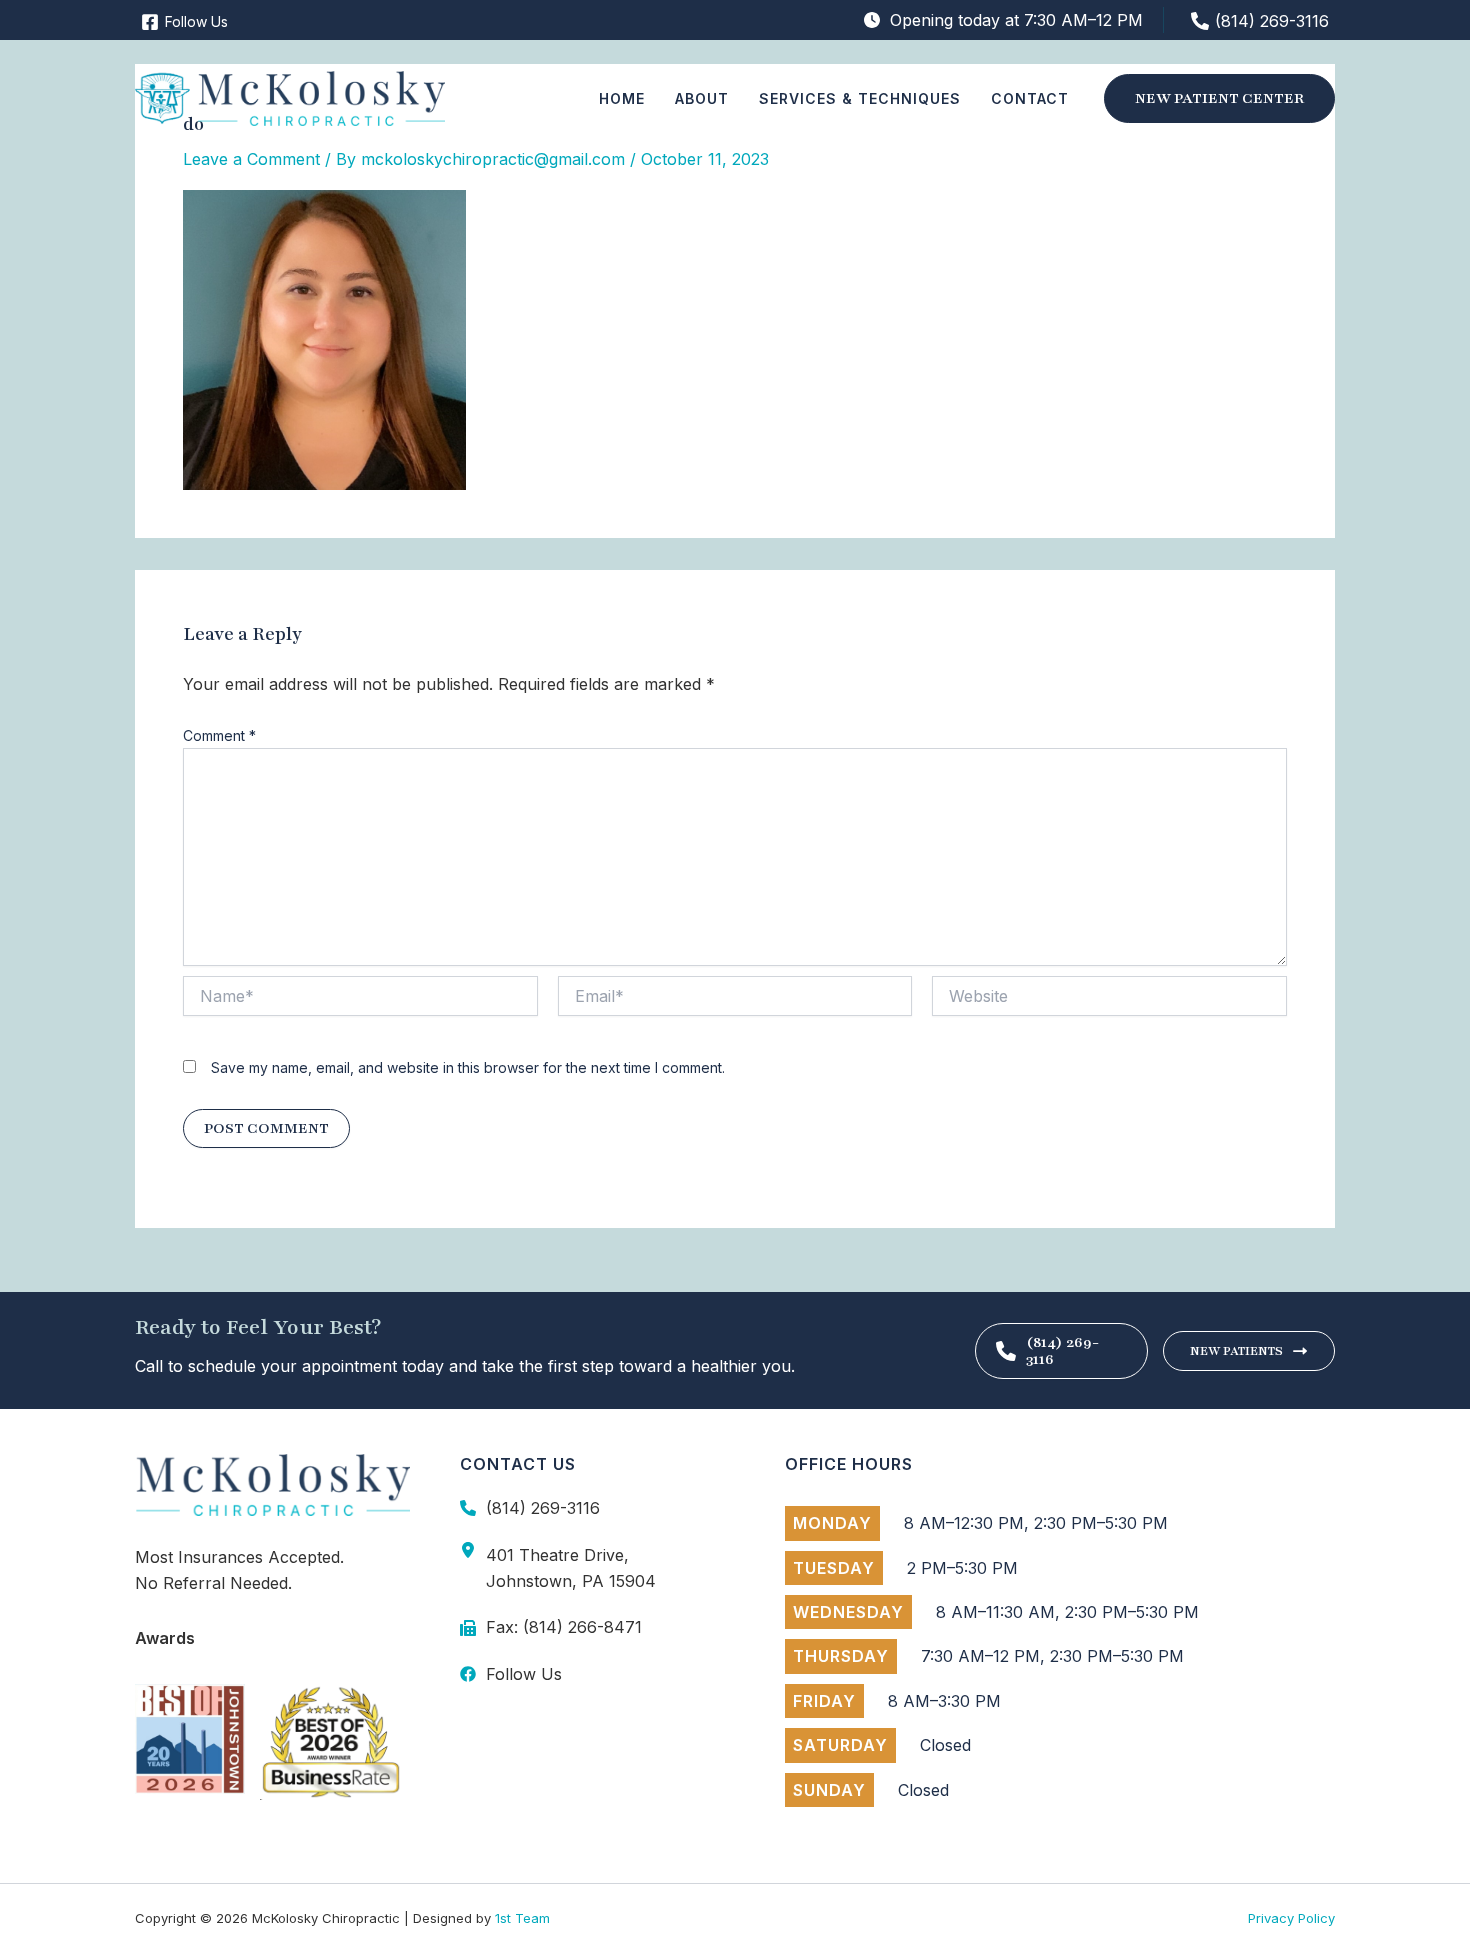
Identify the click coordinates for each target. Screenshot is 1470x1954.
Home (622, 98)
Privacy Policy (1291, 1918)
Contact (1030, 98)
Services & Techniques (860, 98)
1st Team (522, 1918)
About (702, 98)
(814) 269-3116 (1062, 1350)
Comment (219, 735)
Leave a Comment (251, 159)
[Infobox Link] (597, 1508)
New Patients (1236, 1351)
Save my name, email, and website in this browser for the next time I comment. (468, 1067)
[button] (1219, 98)
